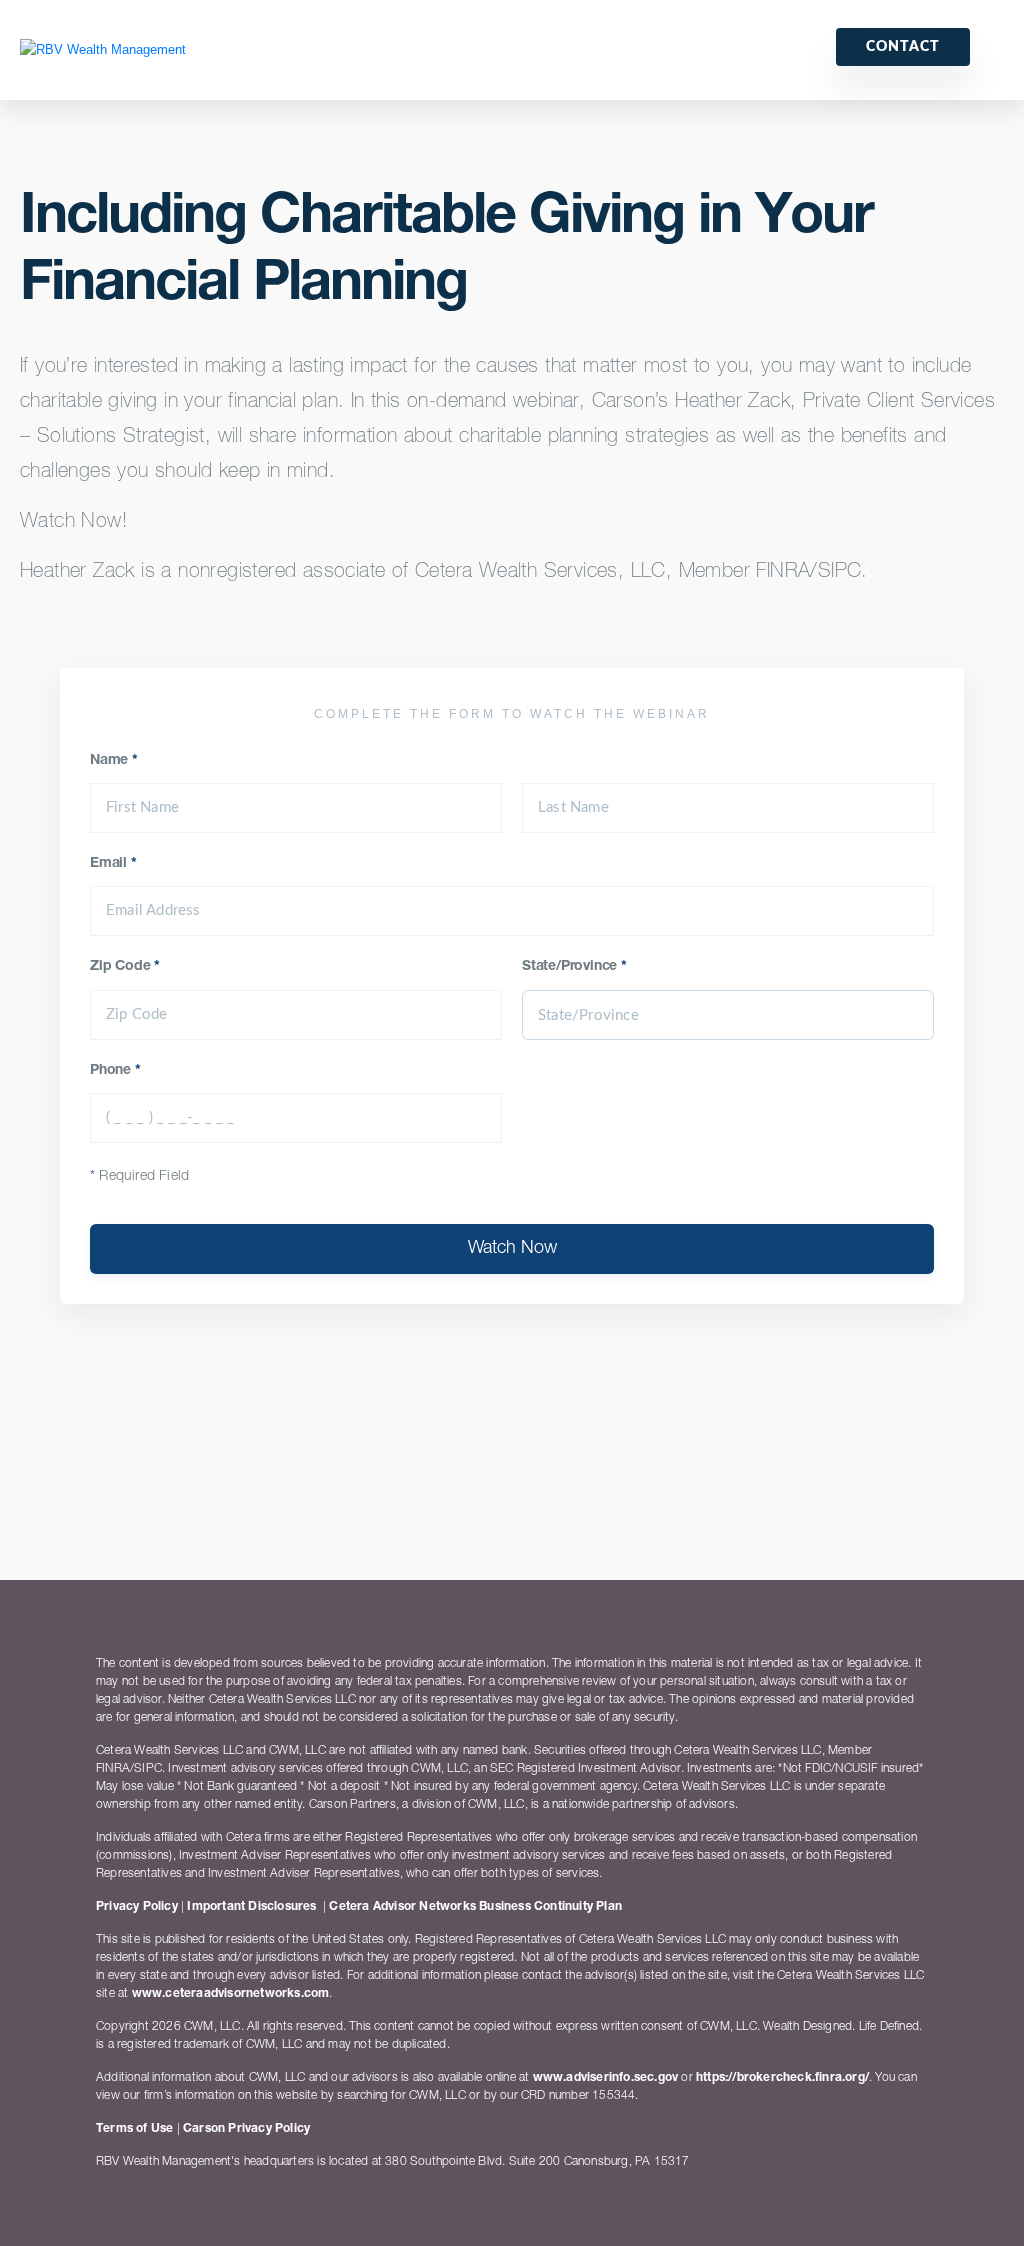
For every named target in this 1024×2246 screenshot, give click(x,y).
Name (114, 761)
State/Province (574, 967)
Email (113, 864)
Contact (903, 47)
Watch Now (512, 1249)
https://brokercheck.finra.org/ (782, 2078)
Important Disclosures (251, 1907)
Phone (115, 1071)
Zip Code (125, 967)
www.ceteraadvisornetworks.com (231, 1994)
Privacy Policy (137, 1907)
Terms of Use (134, 2129)
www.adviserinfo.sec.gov (606, 2078)
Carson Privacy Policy (246, 2129)
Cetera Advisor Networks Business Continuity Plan (475, 1907)
